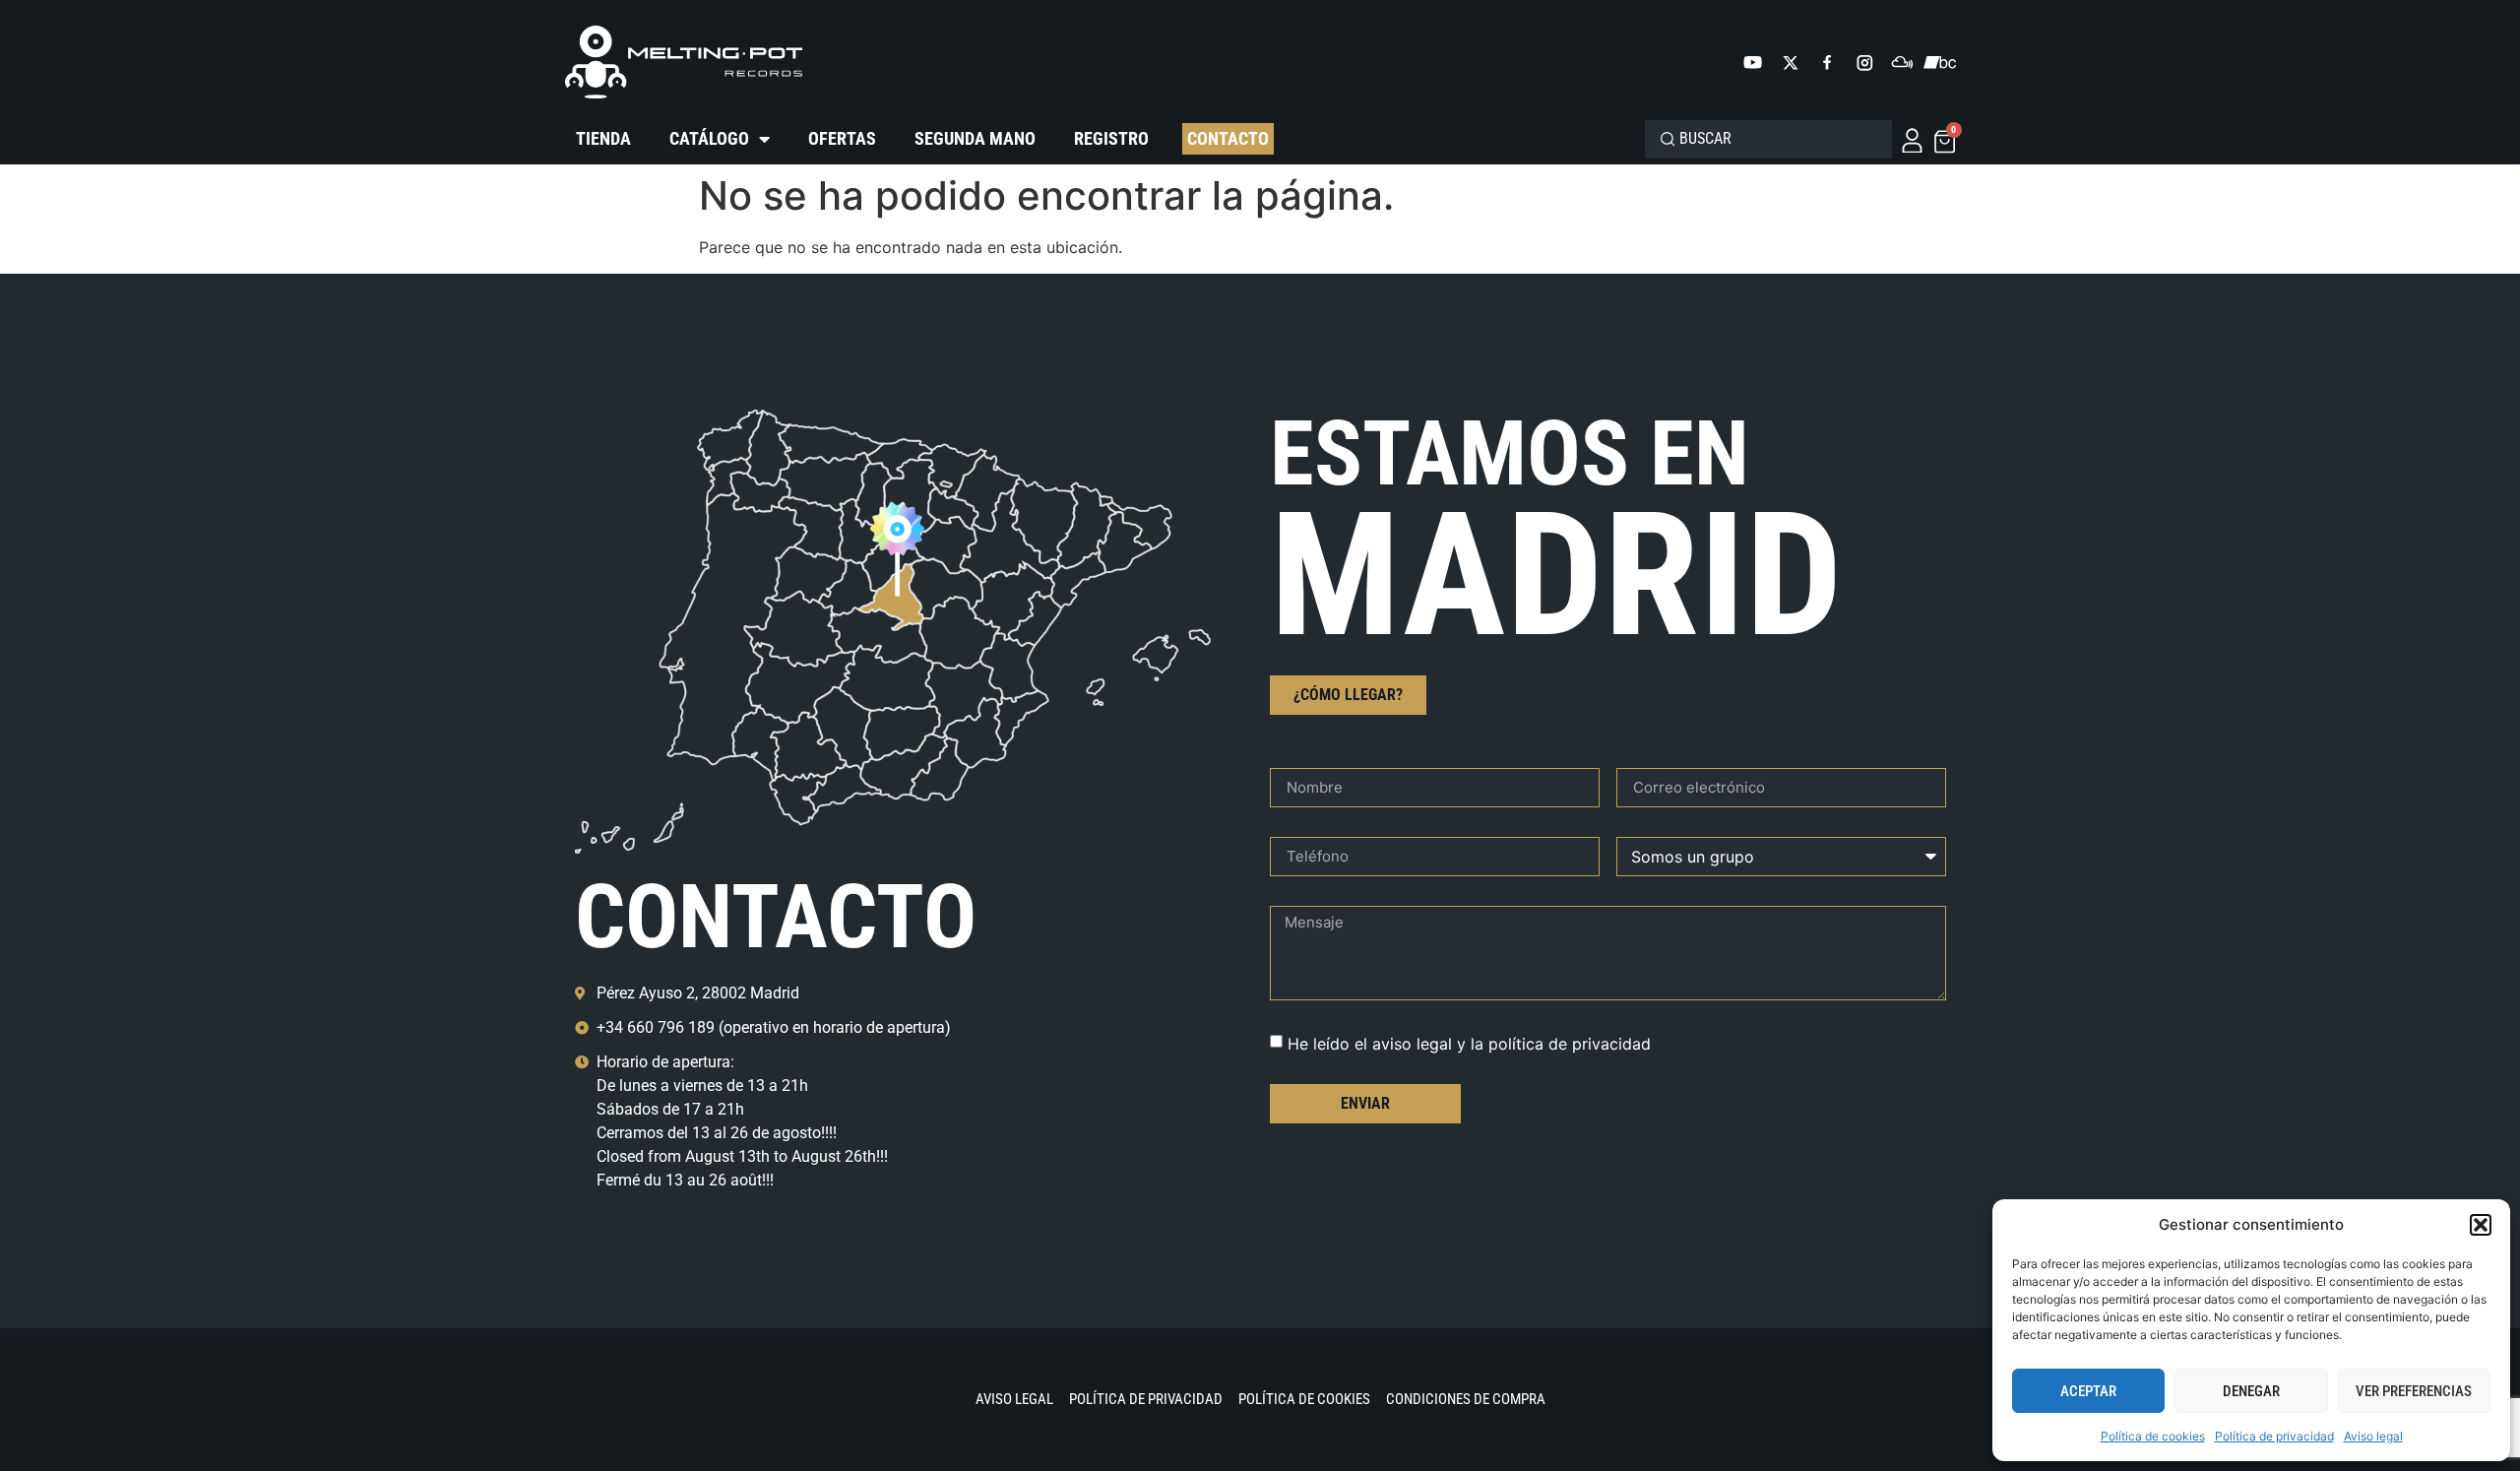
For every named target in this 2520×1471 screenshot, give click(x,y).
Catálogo (709, 138)
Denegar (2251, 1391)
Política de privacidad (2274, 1436)
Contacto (1228, 138)
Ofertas (842, 138)
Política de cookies (2153, 1436)
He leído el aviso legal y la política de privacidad (1469, 1044)
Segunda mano (975, 138)
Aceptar (2088, 1391)
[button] (2481, 1225)
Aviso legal (2373, 1436)
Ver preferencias (2414, 1391)
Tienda (603, 138)
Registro (1111, 138)
